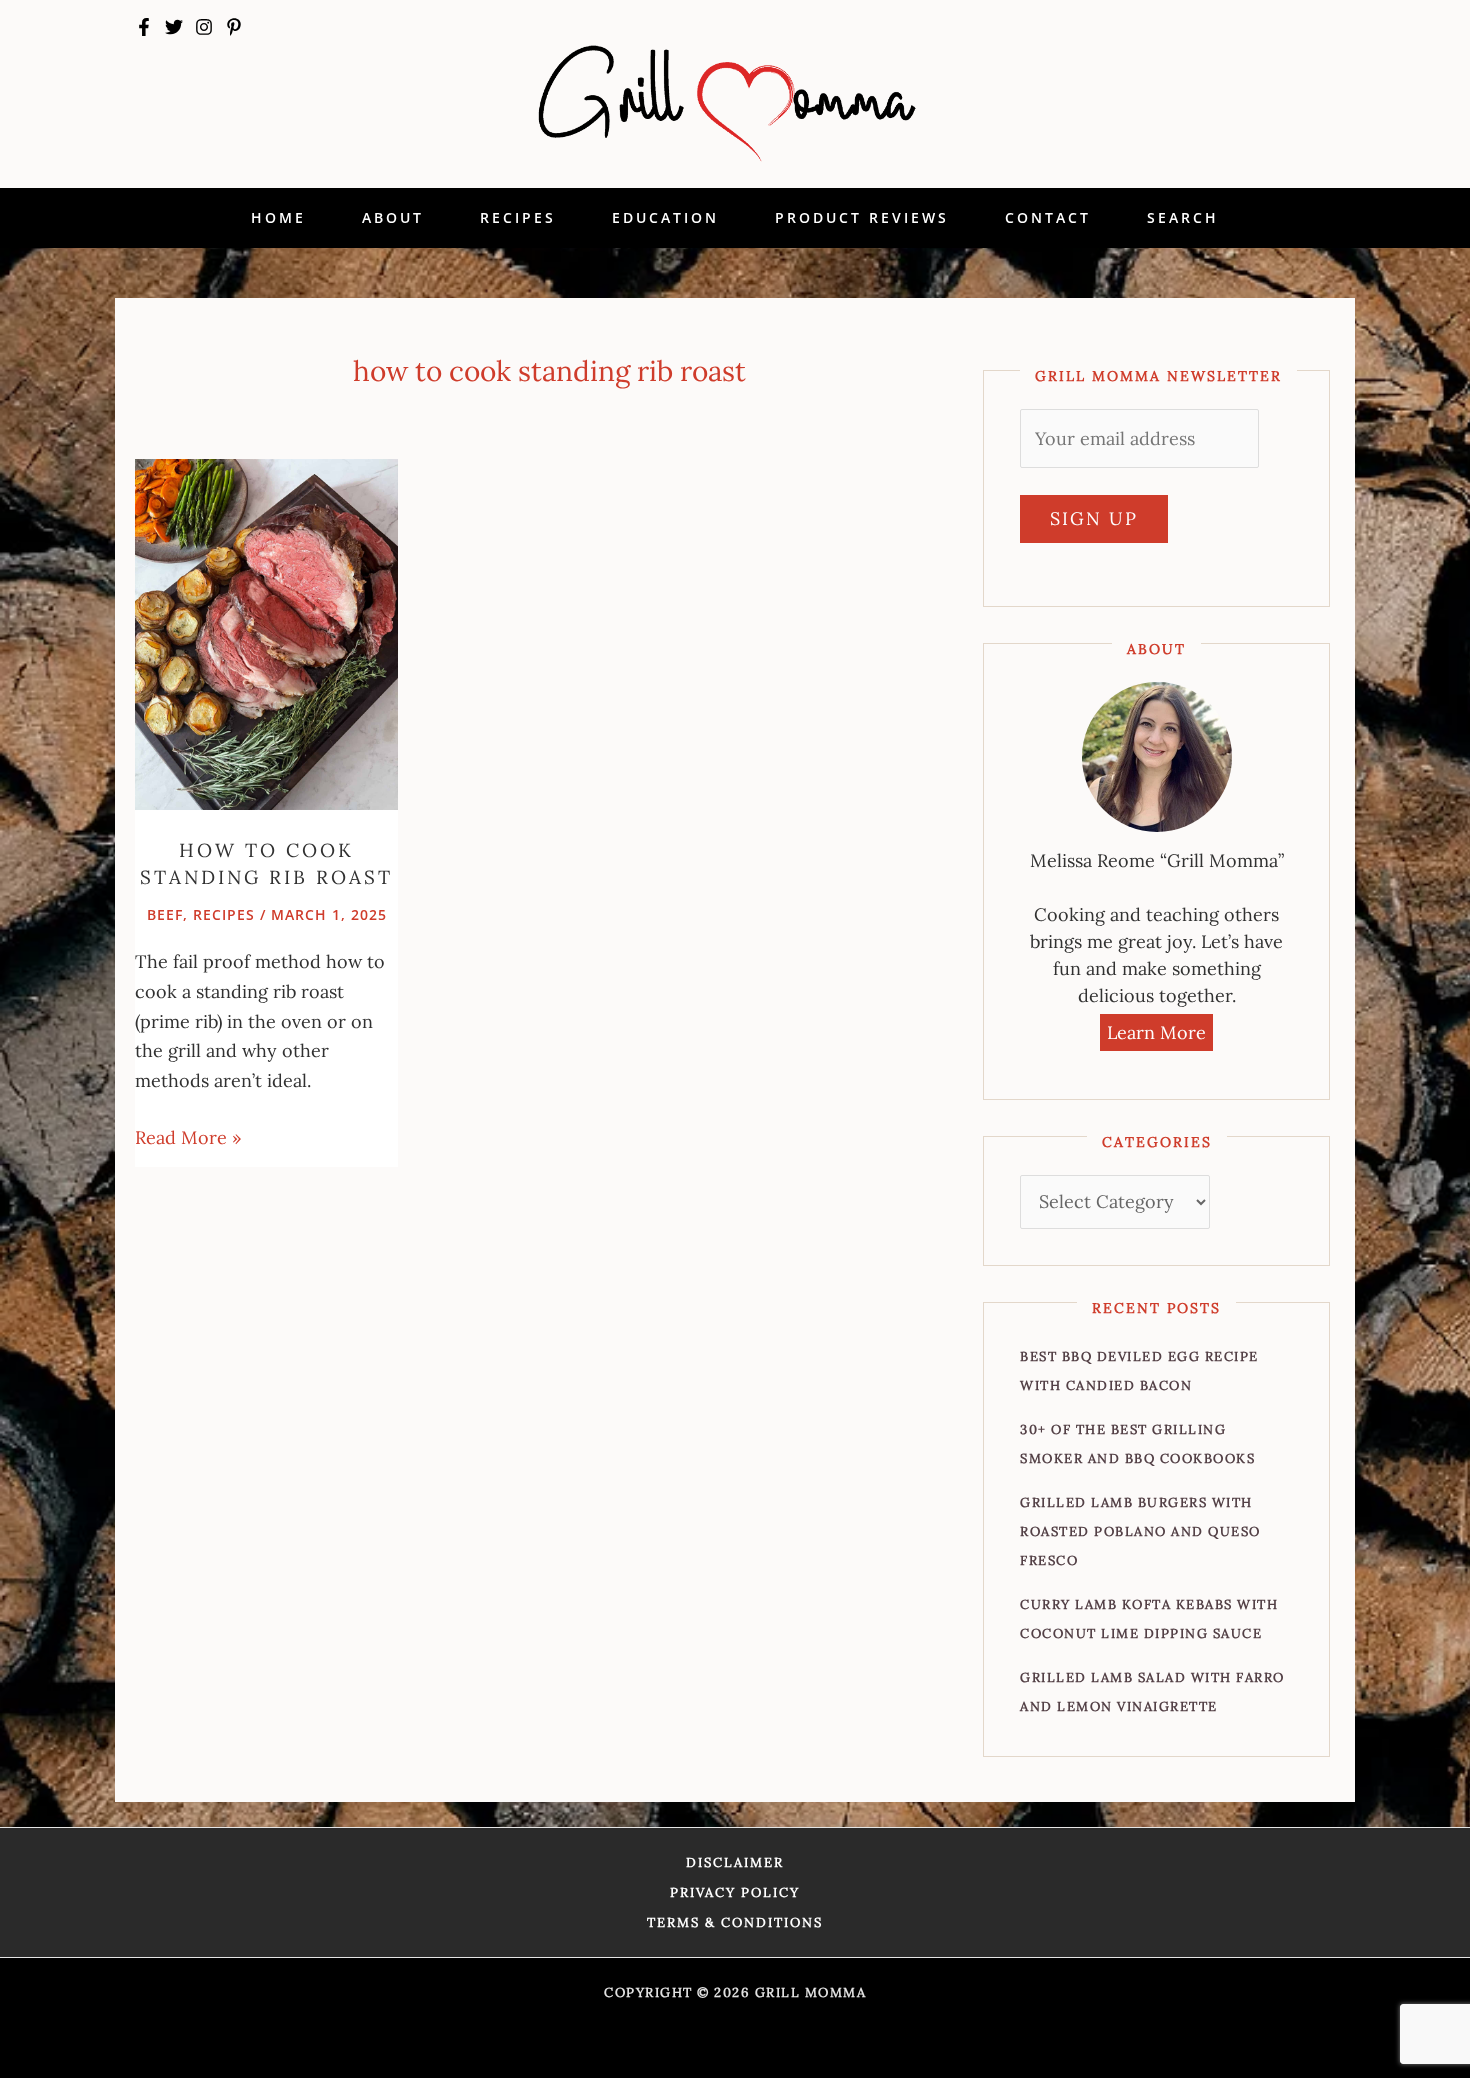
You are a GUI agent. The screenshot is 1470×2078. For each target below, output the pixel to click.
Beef (165, 914)
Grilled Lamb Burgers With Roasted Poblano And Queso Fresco (1140, 1531)
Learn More (1156, 1032)
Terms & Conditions (735, 1922)
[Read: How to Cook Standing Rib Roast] (266, 632)
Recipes (224, 914)
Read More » (188, 1136)
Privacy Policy (735, 1892)
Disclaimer (735, 1862)
